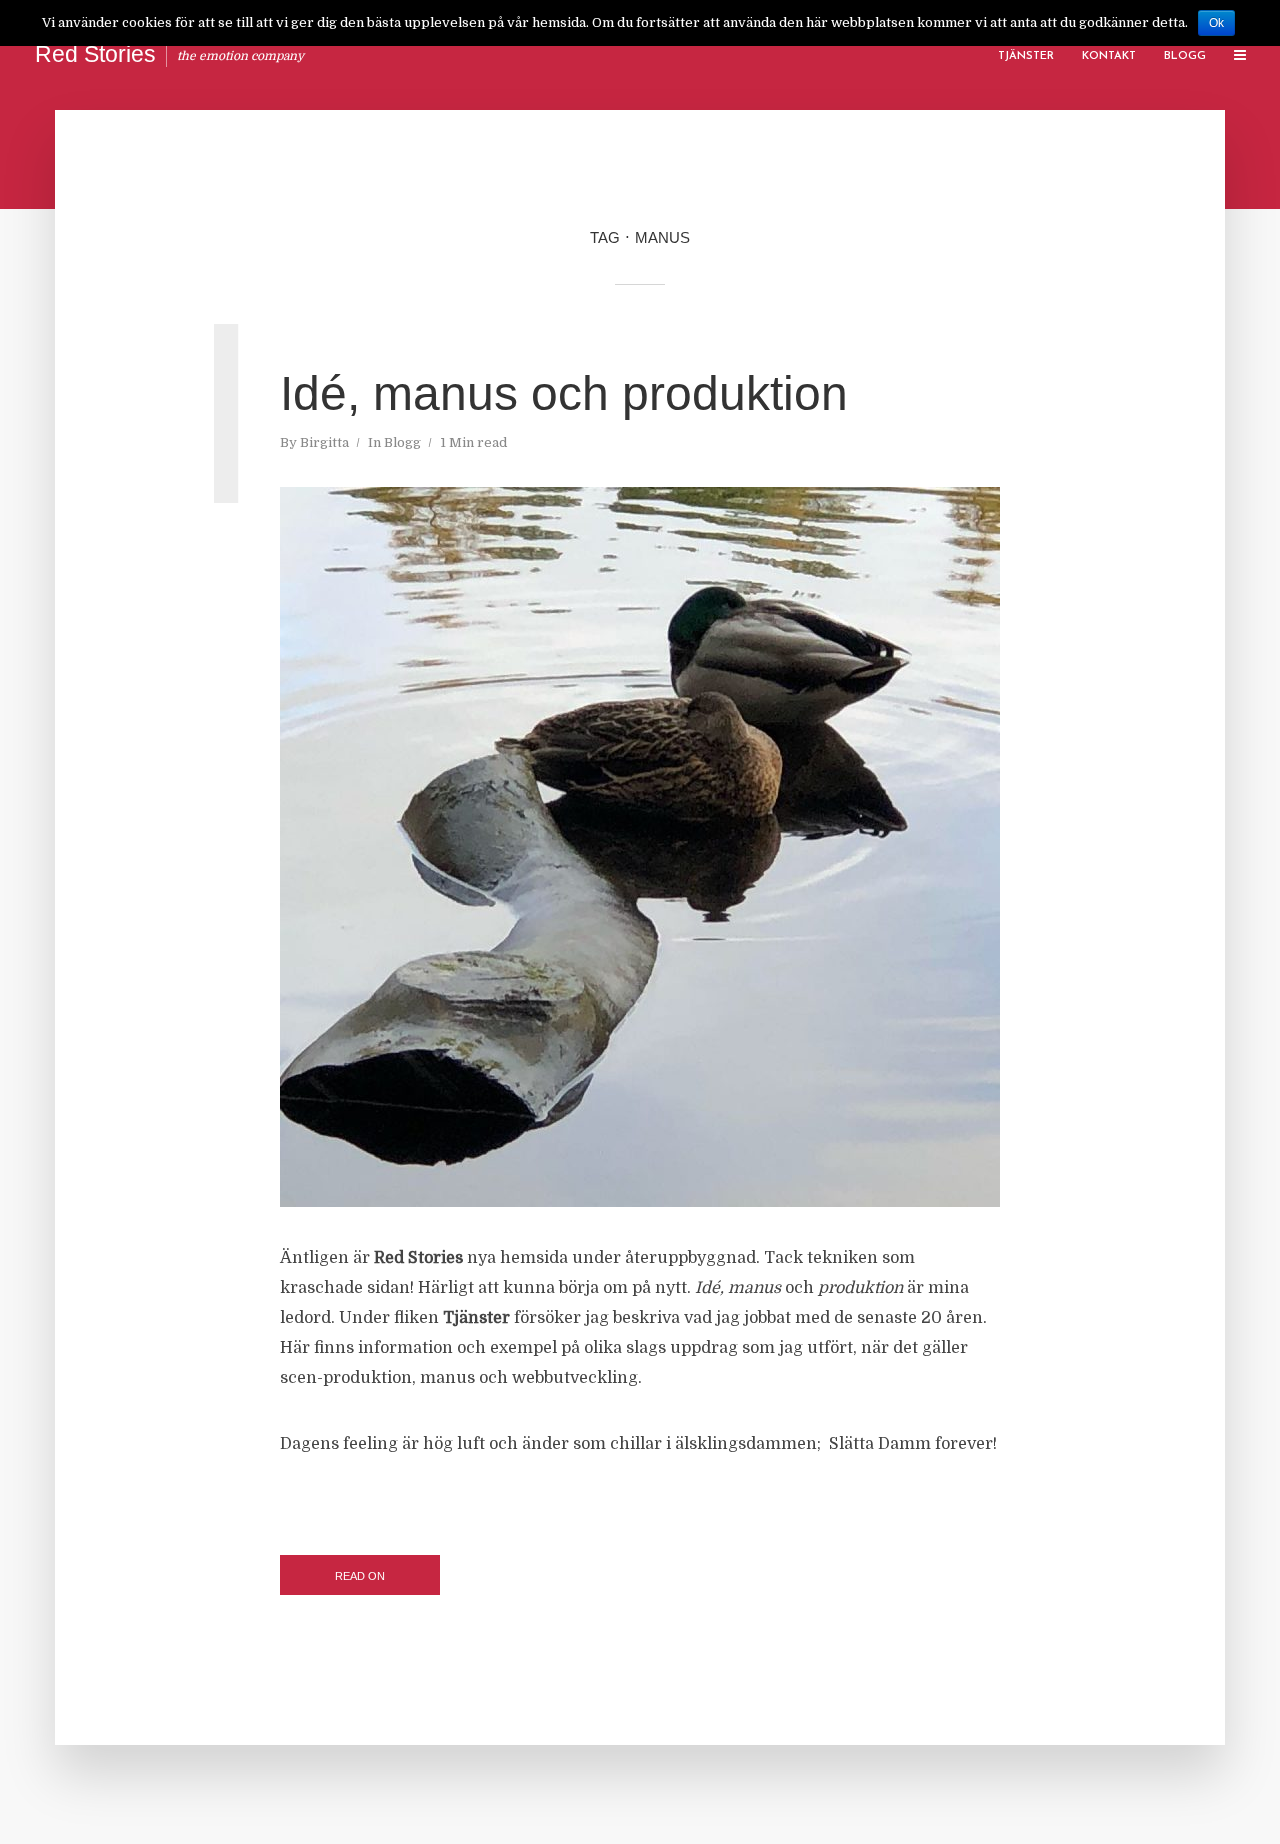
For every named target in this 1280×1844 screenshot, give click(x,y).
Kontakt (1109, 56)
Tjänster (1026, 56)
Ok (1216, 23)
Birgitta (324, 442)
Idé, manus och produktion (564, 393)
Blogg (1185, 56)
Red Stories (95, 54)
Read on (360, 1576)
